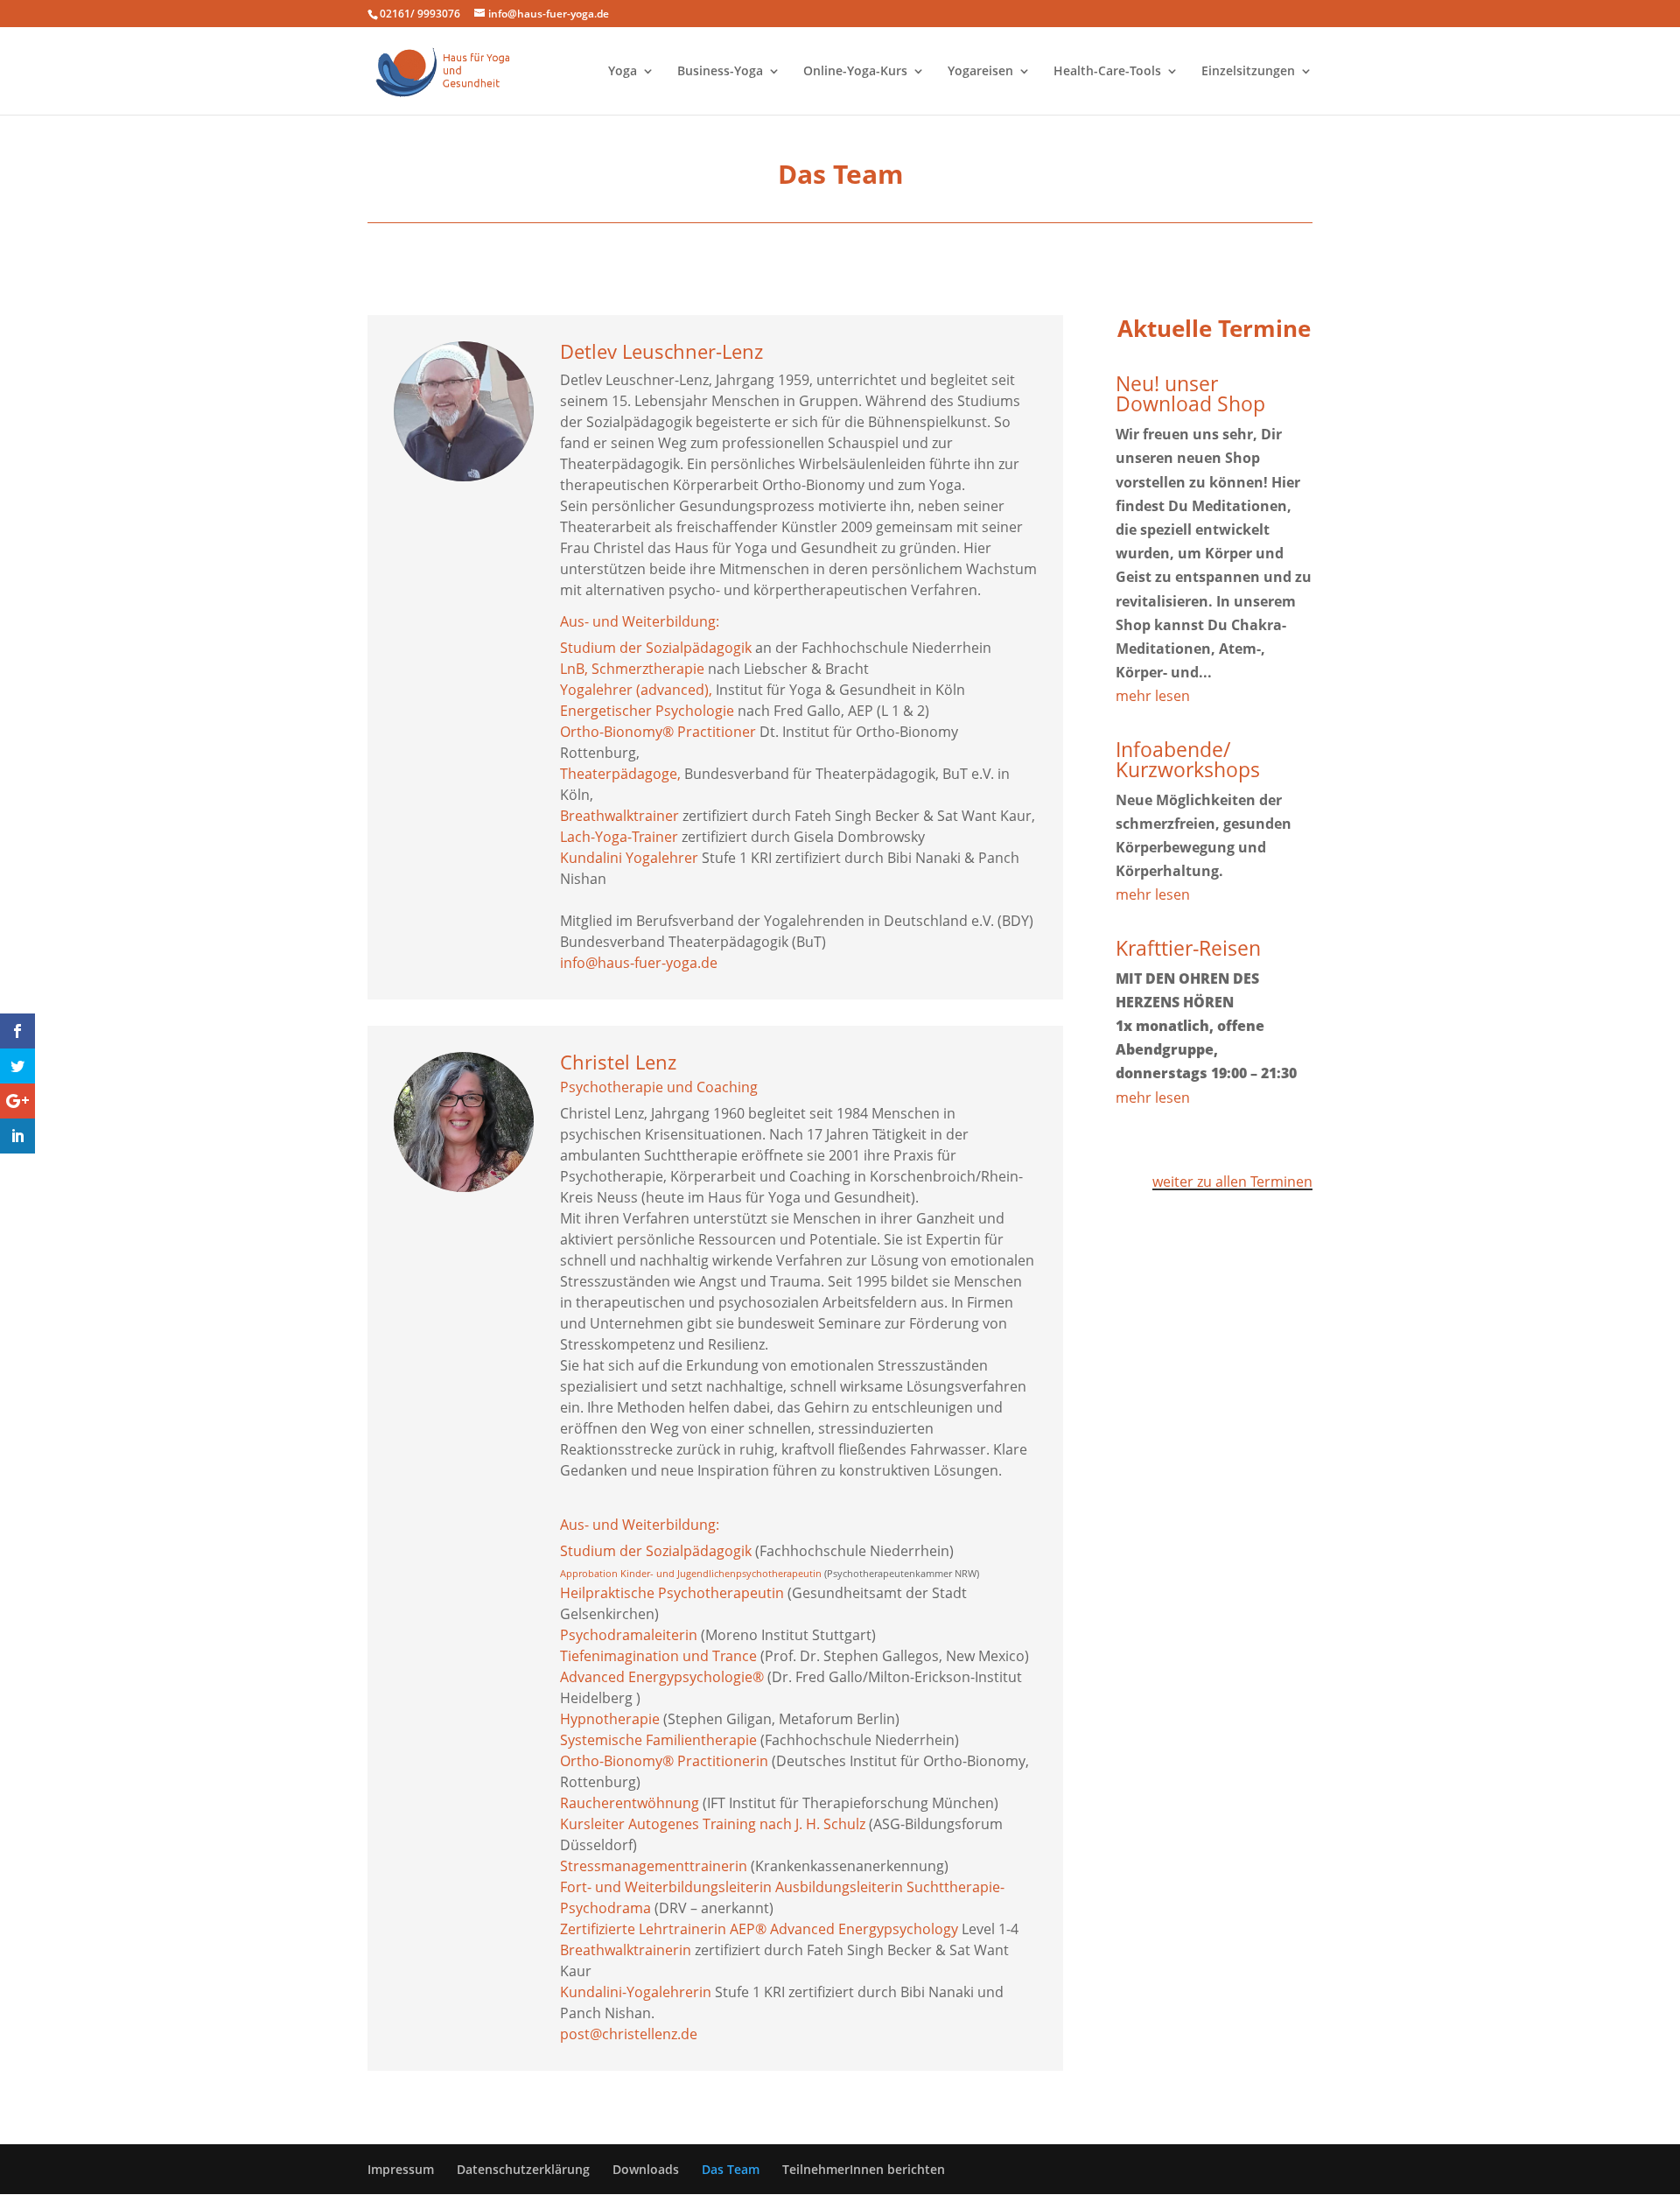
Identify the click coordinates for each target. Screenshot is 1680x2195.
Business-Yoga (720, 72)
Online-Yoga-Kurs (855, 72)
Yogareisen (980, 72)
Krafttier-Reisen (1188, 948)
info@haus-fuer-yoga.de (639, 963)
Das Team (731, 2169)
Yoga (623, 72)
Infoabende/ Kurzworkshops (1188, 759)
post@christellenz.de (629, 2034)
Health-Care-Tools (1107, 72)
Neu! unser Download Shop (1190, 393)
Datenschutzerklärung (523, 2169)
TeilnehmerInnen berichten (864, 2169)
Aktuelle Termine (1214, 328)
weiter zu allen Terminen (1232, 1182)
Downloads (646, 2169)
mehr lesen (1153, 696)
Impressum (401, 2169)
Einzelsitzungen (1248, 72)
